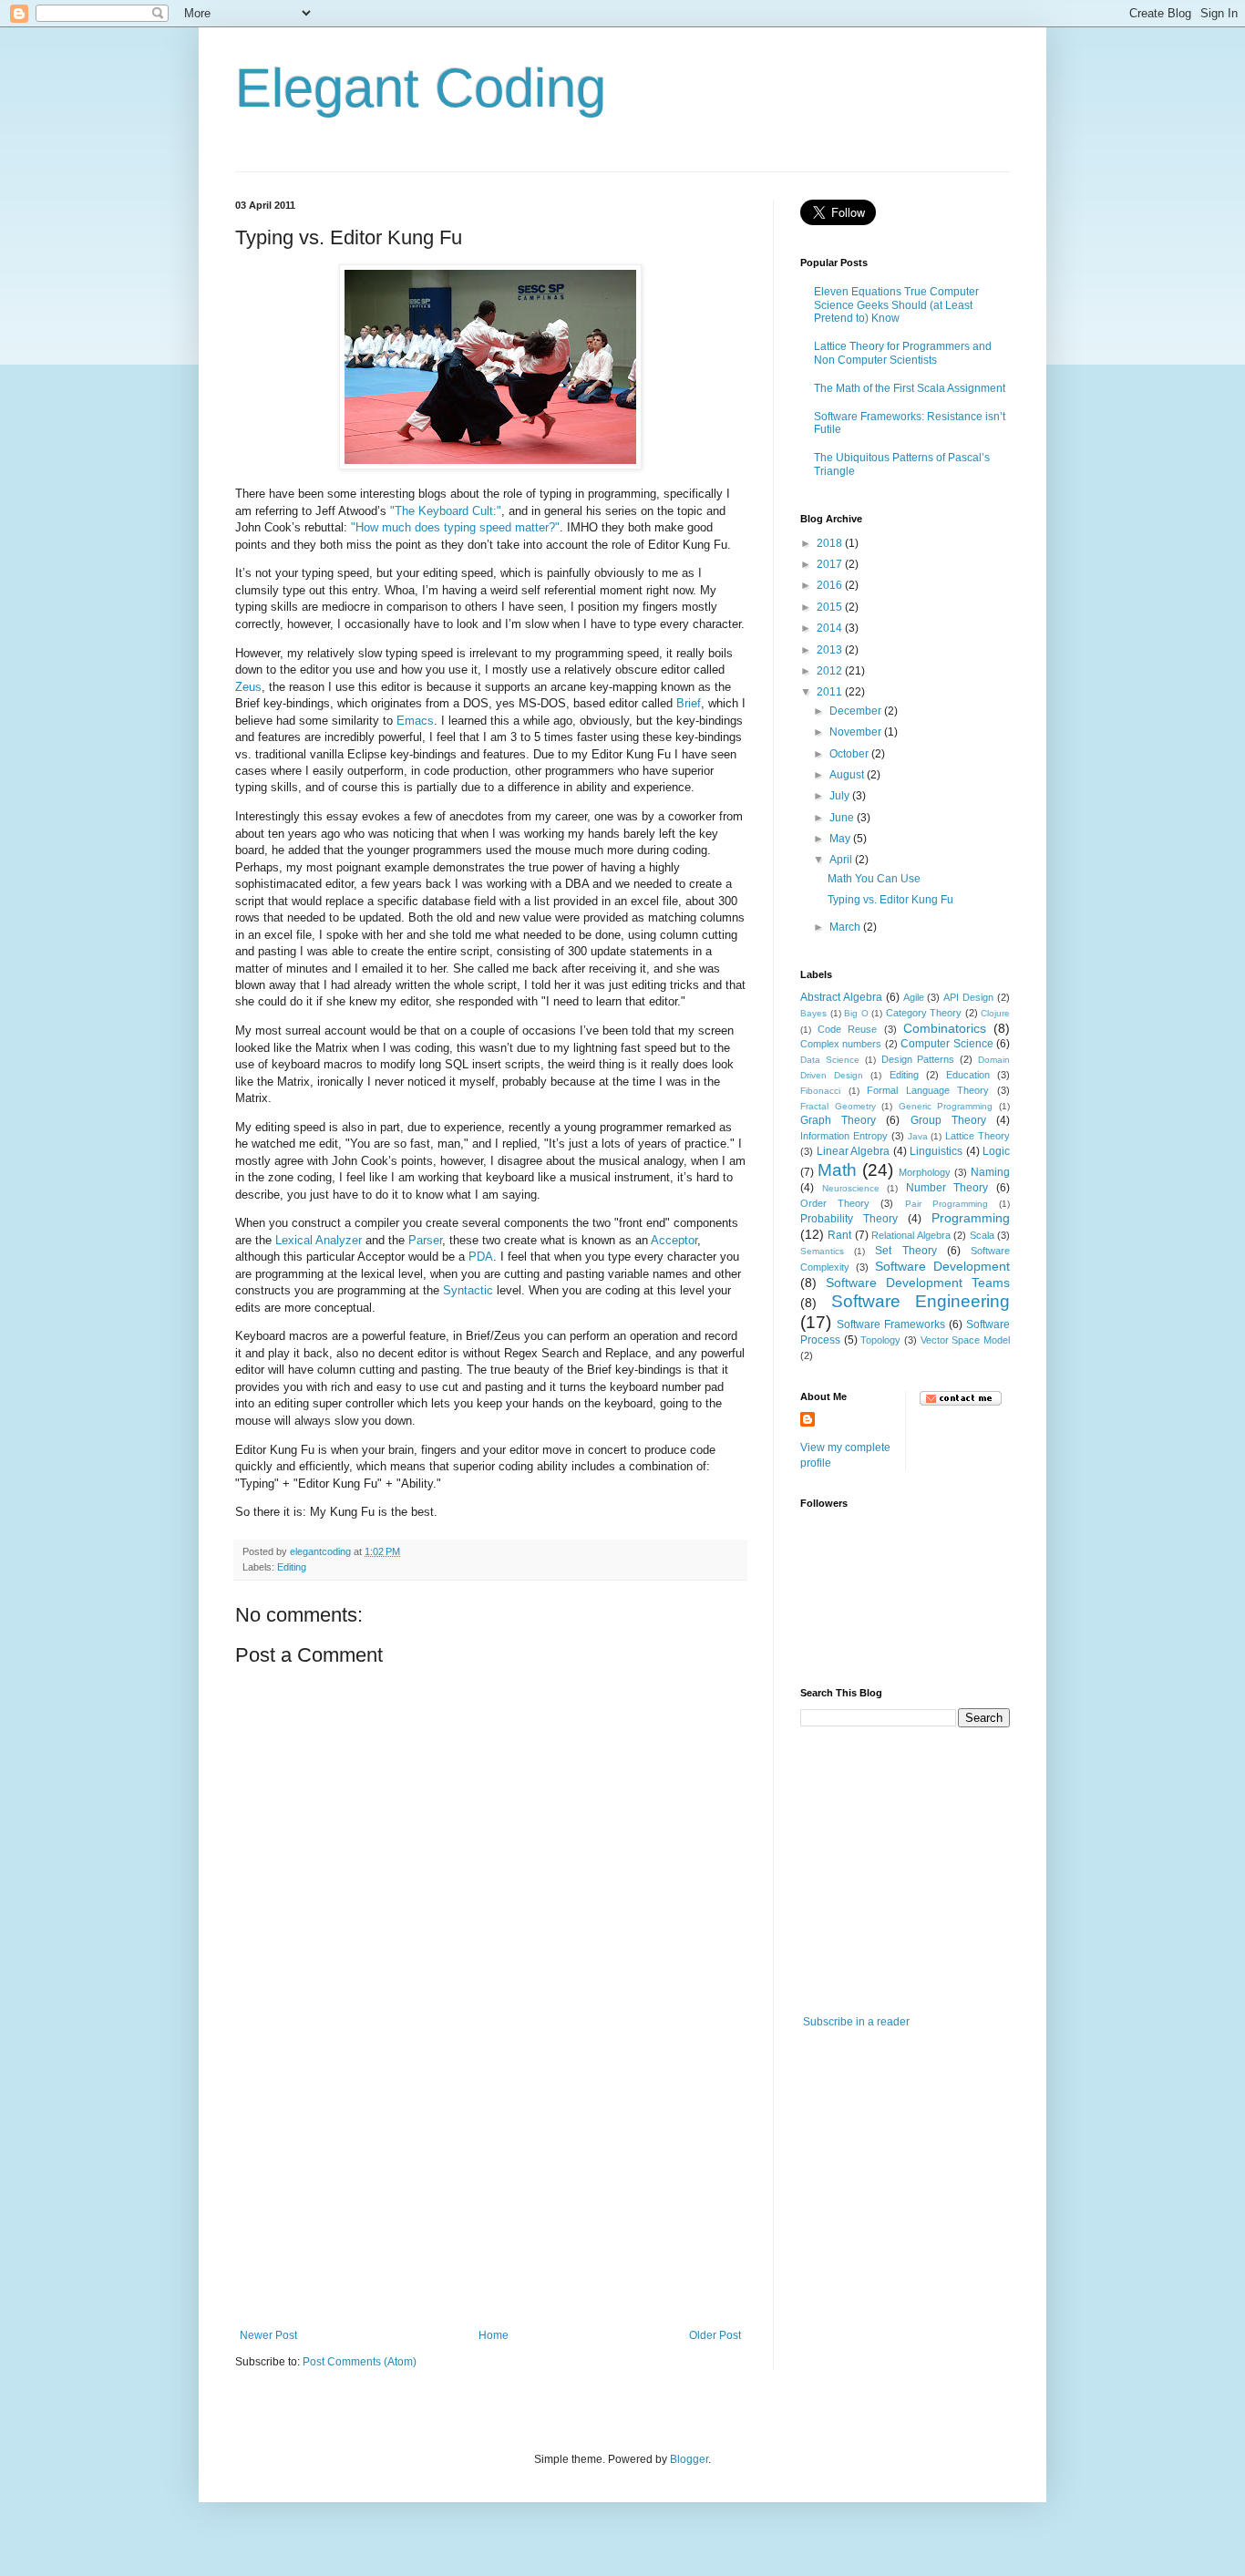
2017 (831, 564)
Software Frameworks (891, 1324)
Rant (839, 1235)
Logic (996, 1151)
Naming (990, 1172)
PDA (481, 1257)
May (841, 839)
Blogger (689, 2459)
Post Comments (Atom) (360, 2362)
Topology (880, 1340)
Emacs (415, 721)
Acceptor (674, 1240)
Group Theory (948, 1120)
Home (494, 2335)
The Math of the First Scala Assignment (910, 388)
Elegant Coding (421, 88)
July (841, 796)
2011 (831, 692)
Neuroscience (851, 1188)
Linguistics (936, 1151)
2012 (831, 671)
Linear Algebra (854, 1151)
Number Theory (947, 1188)
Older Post (715, 2335)
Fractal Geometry (838, 1106)
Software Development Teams (918, 1283)
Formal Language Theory (928, 1090)
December (857, 711)
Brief (689, 703)
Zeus (248, 687)
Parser (425, 1240)
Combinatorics (945, 1028)
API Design (968, 997)
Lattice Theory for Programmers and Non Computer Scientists (903, 353)
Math (837, 1170)
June (843, 818)
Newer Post (268, 2335)
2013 (831, 650)
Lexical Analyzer (319, 1240)
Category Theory (924, 1013)
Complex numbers (841, 1044)
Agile (914, 997)
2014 (831, 628)
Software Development (942, 1266)
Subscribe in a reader (856, 2022)
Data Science (830, 1060)
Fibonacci (820, 1091)
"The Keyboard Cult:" (446, 511)
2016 (831, 585)
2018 (831, 543)
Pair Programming (947, 1204)
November (857, 732)
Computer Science (947, 1044)
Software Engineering (921, 1301)
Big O (856, 1013)
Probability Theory (849, 1219)
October (850, 754)
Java (918, 1136)
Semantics (822, 1251)
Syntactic (468, 1290)
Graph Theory (838, 1120)
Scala (982, 1235)
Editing (292, 1567)
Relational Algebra (911, 1235)
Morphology (925, 1172)
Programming (971, 1218)
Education (968, 1075)
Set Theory (905, 1251)
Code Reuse (847, 1029)
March (846, 927)
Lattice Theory (977, 1136)
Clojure (995, 1013)
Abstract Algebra (841, 997)
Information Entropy (844, 1136)
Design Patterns (918, 1059)
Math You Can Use (874, 879)
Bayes (813, 1013)
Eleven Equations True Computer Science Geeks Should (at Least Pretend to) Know (896, 305)
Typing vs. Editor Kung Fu (890, 900)
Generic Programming (946, 1106)
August (848, 775)
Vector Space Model (965, 1340)
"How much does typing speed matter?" (455, 527)
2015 (831, 607)
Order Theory (835, 1203)
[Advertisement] (490, 2192)
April (842, 860)
